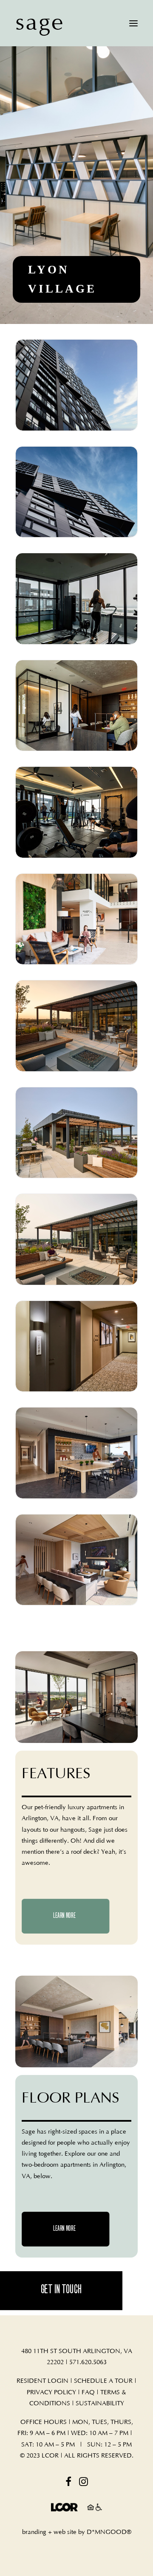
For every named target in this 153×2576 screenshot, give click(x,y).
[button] (133, 23)
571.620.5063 (88, 2362)
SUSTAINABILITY (100, 2403)
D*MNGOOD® (109, 2532)
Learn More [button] (64, 1916)
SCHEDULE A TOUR (103, 2381)
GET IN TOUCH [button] (61, 2290)
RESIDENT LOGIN (42, 2381)
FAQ (89, 2392)
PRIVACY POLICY (51, 2392)
